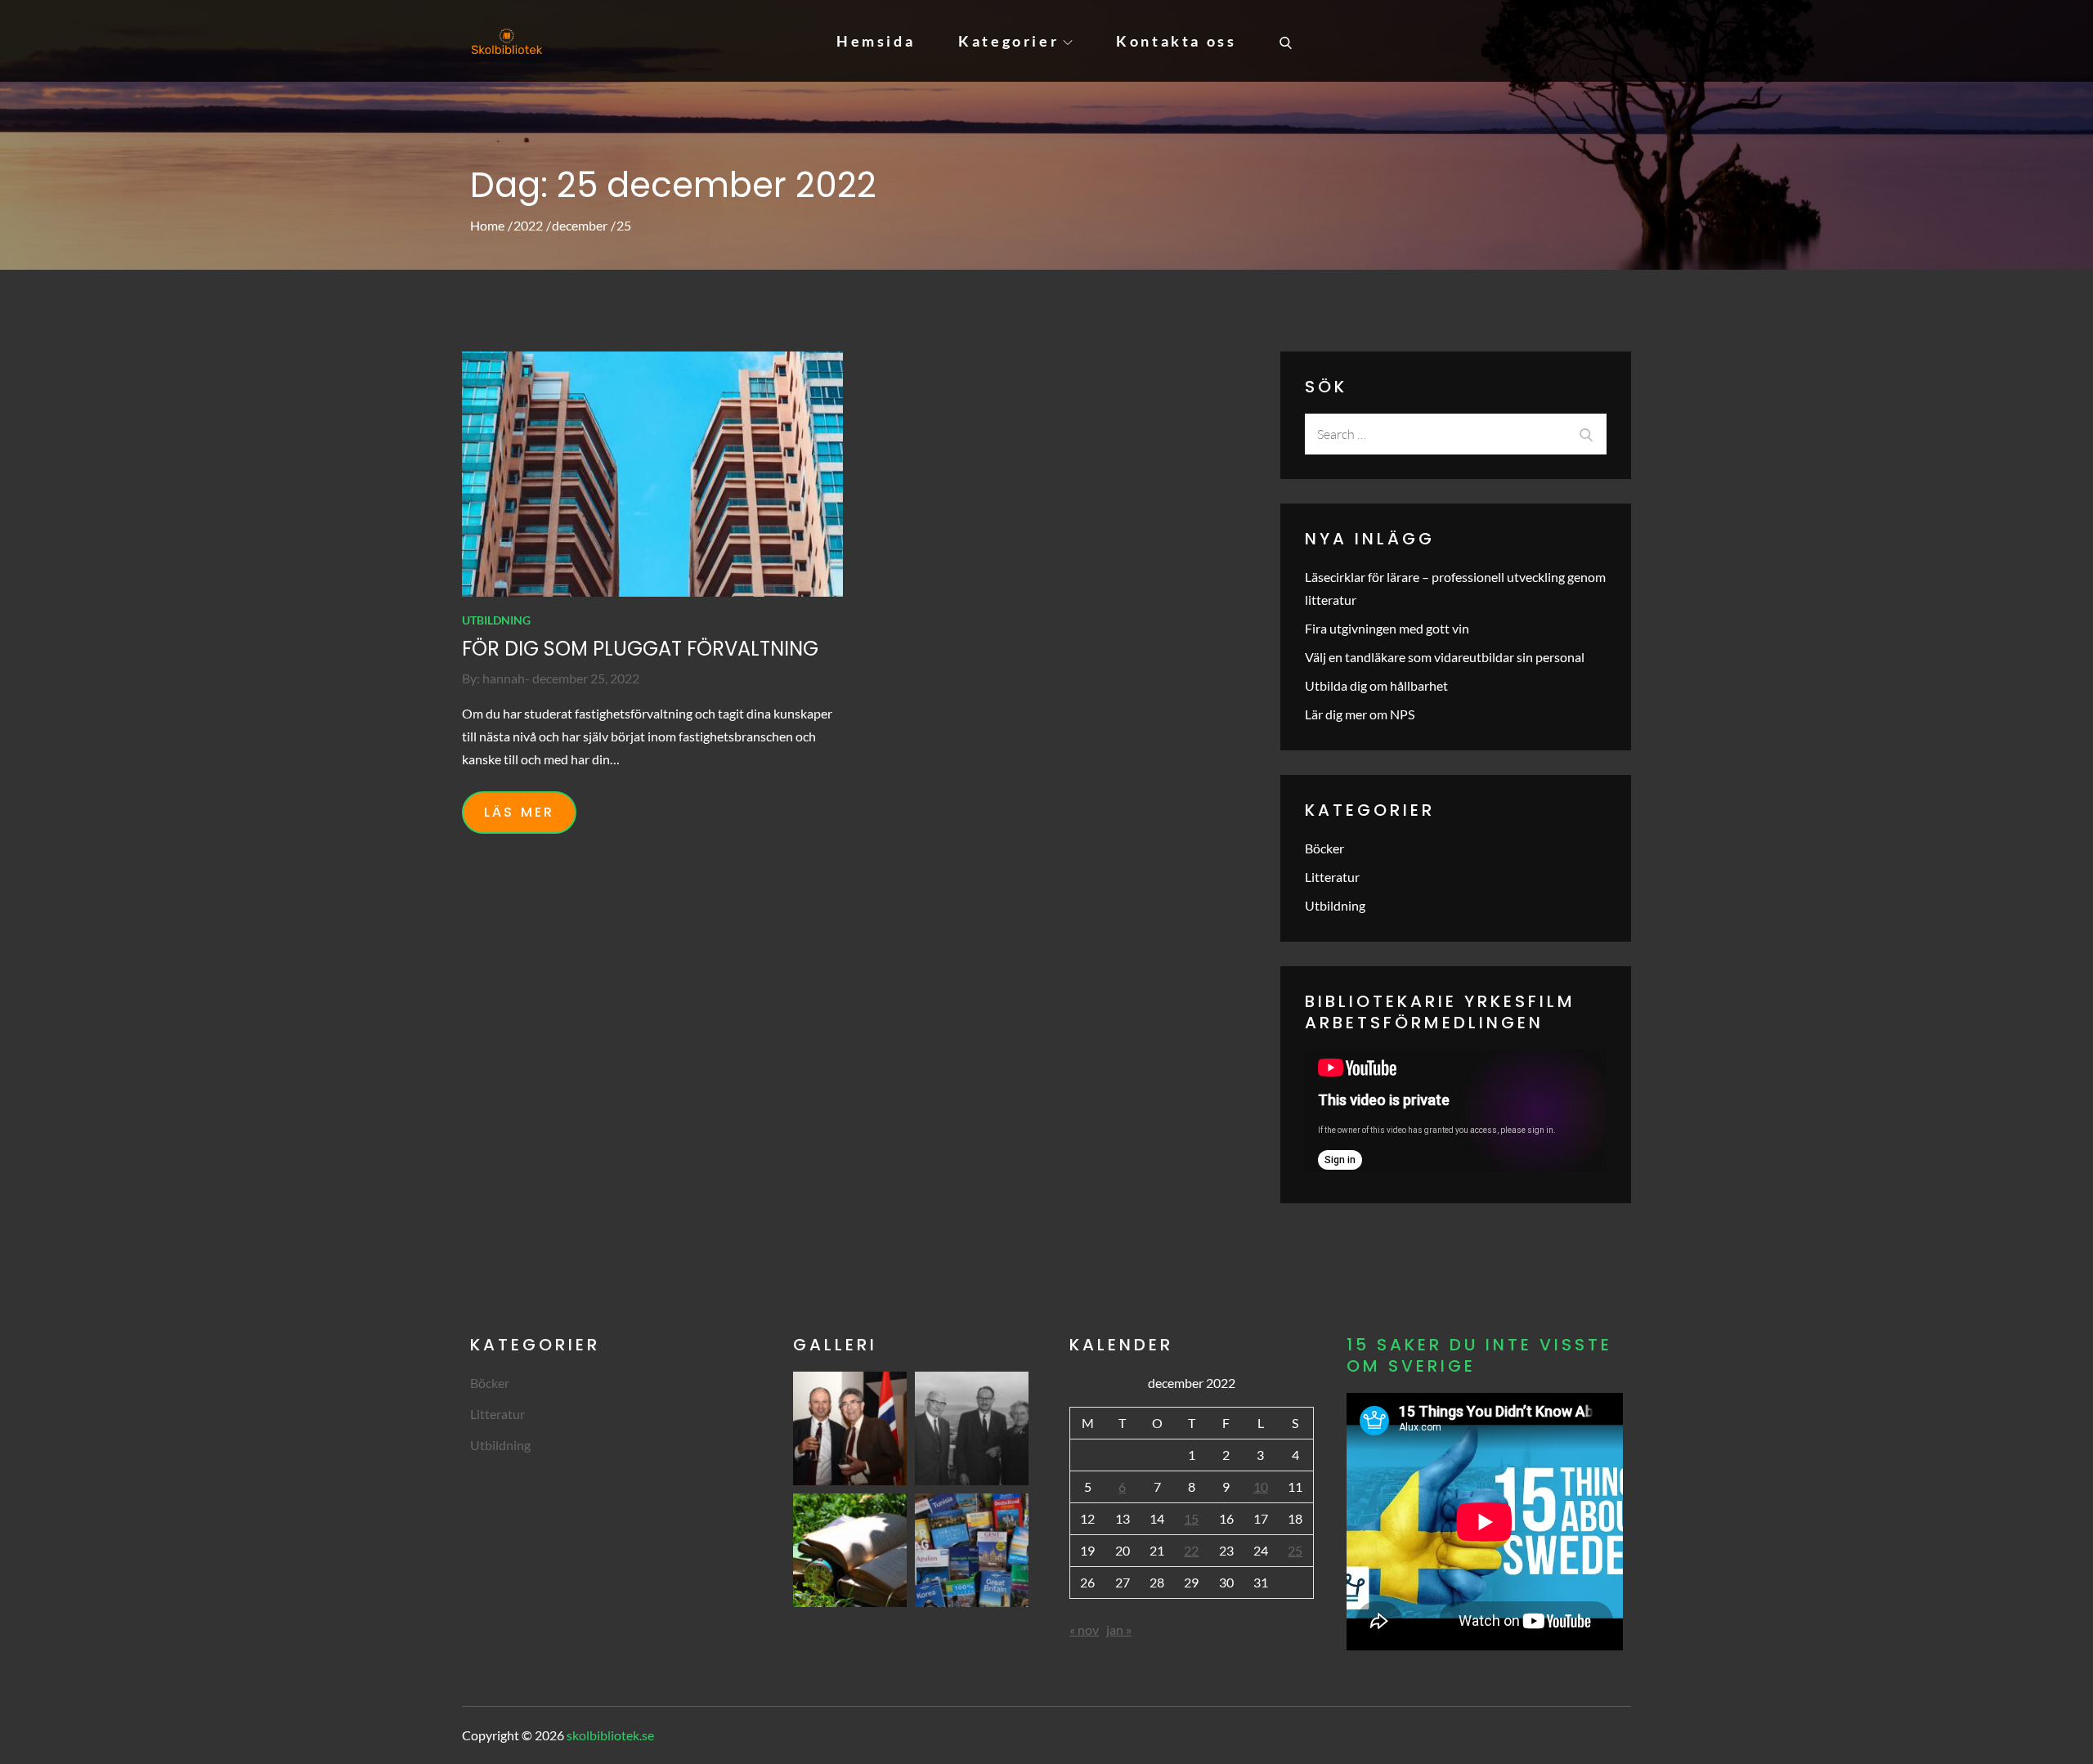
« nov (1084, 1630)
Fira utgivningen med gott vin (1387, 628)
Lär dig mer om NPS (1360, 714)
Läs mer (519, 812)
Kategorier (1008, 41)
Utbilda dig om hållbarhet (1376, 685)
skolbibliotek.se (610, 1735)
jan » (1119, 1630)
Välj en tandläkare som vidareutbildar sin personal (1445, 657)
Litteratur (1332, 877)
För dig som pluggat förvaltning (640, 649)
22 (1191, 1550)
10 (1261, 1486)
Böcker (1324, 848)
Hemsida (876, 41)
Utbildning (496, 620)
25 (1295, 1550)
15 (1191, 1518)
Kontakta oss (1176, 41)
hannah (504, 678)
